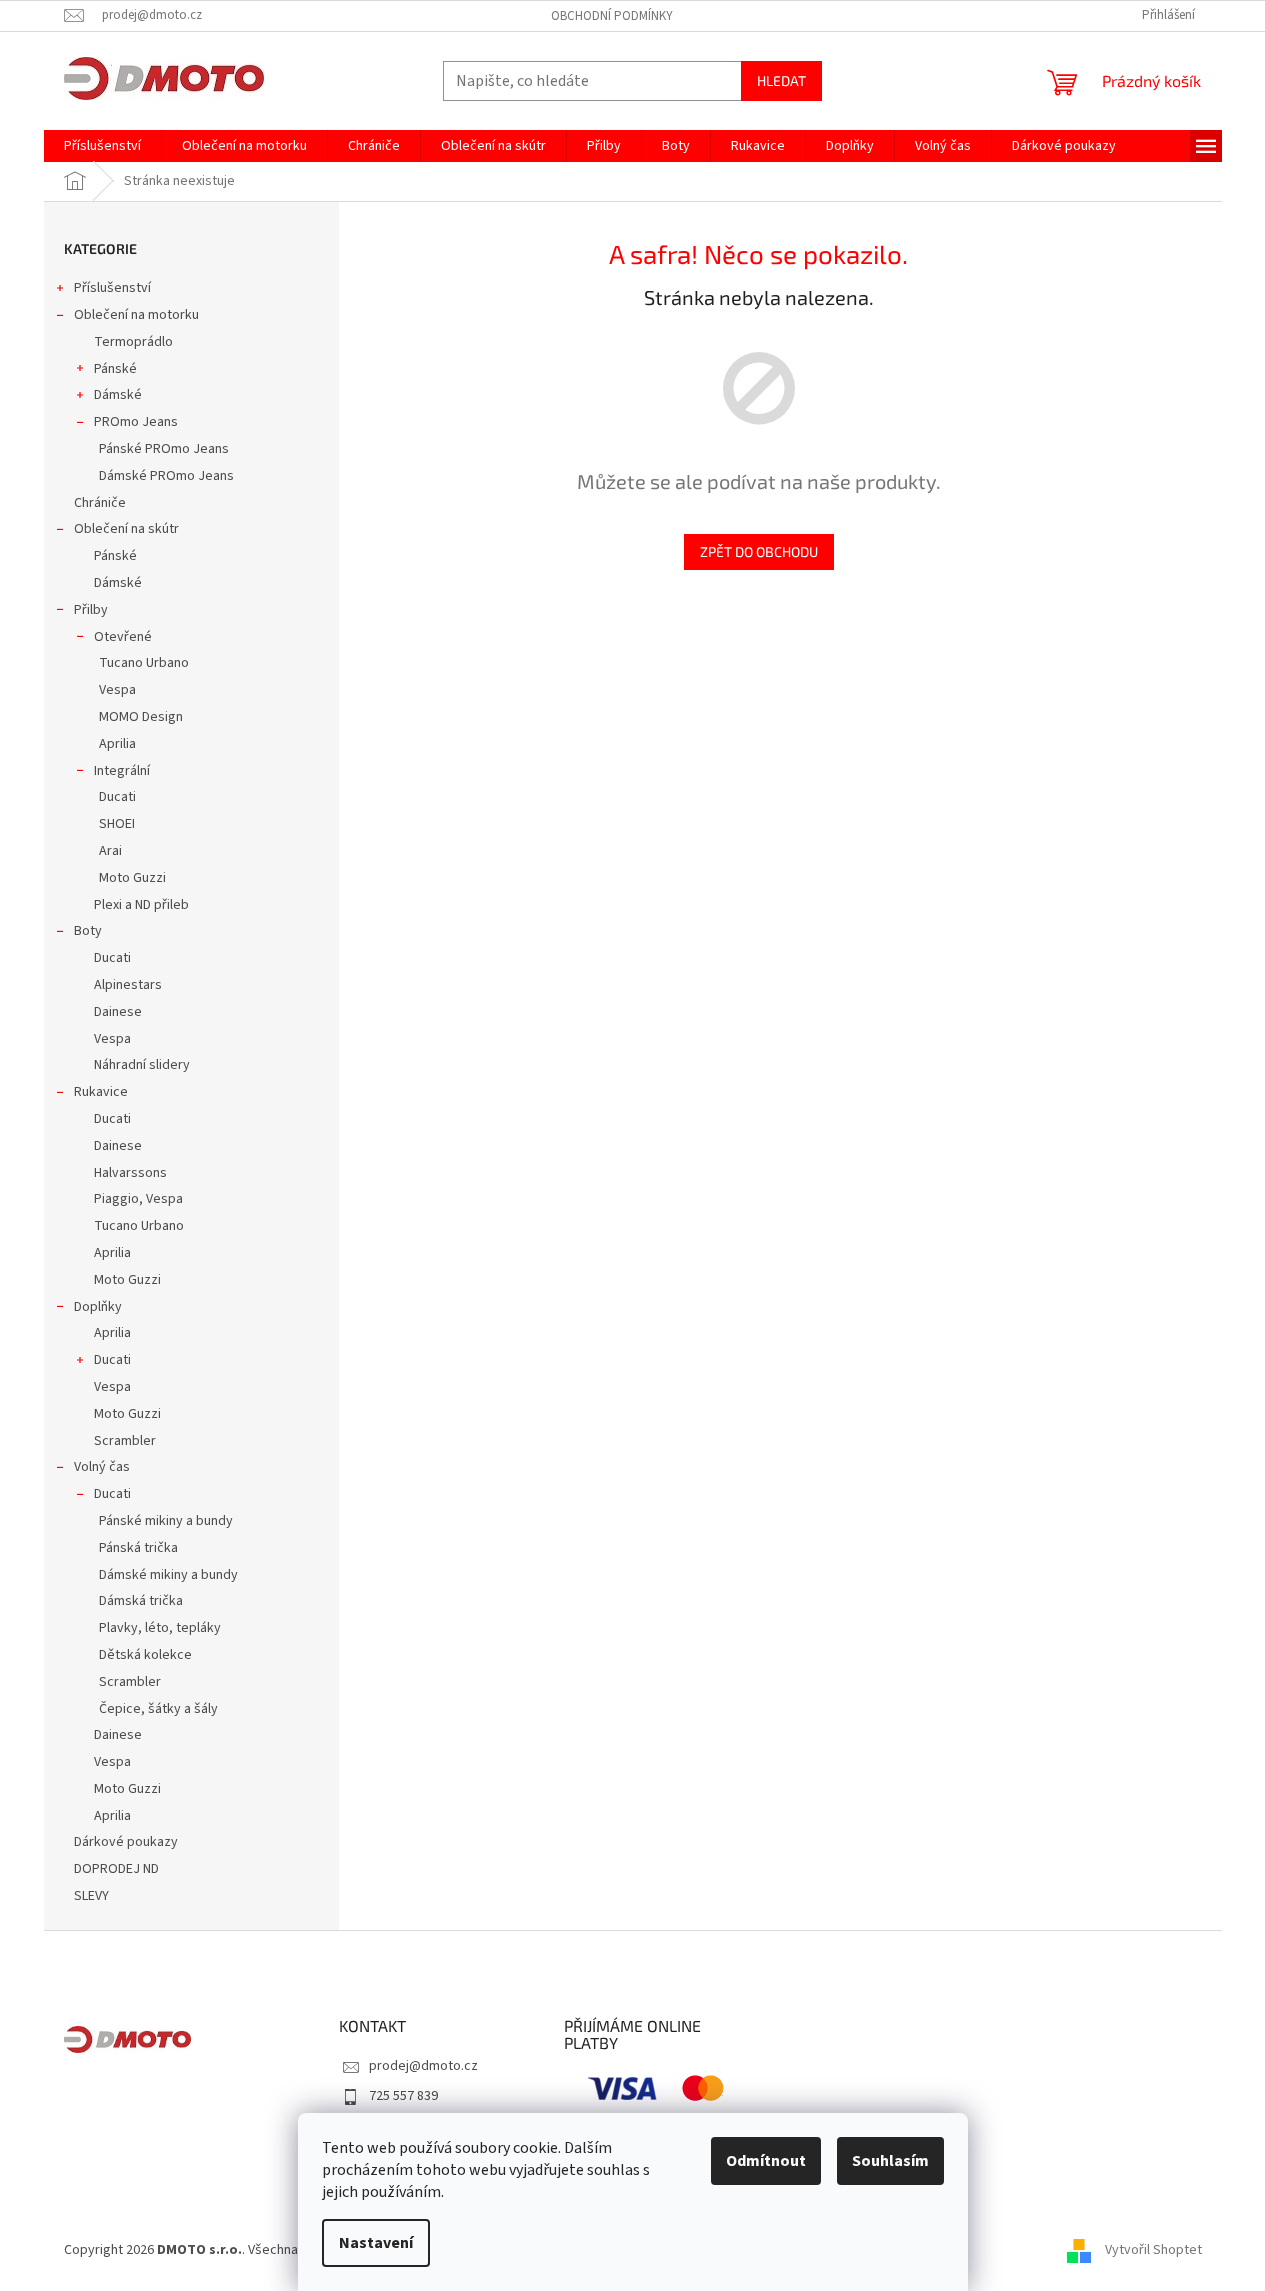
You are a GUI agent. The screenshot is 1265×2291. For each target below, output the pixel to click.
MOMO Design (141, 717)
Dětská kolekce (145, 1655)
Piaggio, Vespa (138, 1199)
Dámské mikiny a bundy (168, 1575)
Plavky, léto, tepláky (160, 1628)
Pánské (115, 369)
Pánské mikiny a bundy (166, 1521)
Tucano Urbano (144, 663)
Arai (110, 851)
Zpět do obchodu (759, 551)
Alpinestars (128, 985)
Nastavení (376, 2243)
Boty (88, 931)
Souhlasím (890, 2161)
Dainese (118, 1012)
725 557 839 (403, 2096)
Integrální (122, 771)
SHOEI (117, 824)
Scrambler (125, 1441)
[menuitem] (102, 146)
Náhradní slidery (142, 1065)
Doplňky (98, 1307)
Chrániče (100, 503)
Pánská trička (138, 1548)
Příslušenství (112, 288)
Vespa (117, 690)
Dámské (118, 395)
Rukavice (101, 1092)
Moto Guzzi (132, 878)
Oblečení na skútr (126, 529)
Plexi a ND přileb (141, 905)
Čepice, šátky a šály (158, 1709)
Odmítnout (766, 2161)
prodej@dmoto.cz (423, 2066)
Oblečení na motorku (136, 315)
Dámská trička (141, 1601)
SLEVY (91, 1896)
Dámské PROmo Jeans (166, 476)
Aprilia (117, 744)
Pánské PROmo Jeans (164, 449)
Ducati (117, 797)
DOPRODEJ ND (116, 1869)
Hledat (781, 80)
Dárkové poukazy (126, 1842)
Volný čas (102, 1467)
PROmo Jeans (136, 422)
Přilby (91, 610)
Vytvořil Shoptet (1153, 2250)
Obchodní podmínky (612, 16)
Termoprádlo (133, 342)
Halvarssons (130, 1173)
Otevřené (123, 637)
